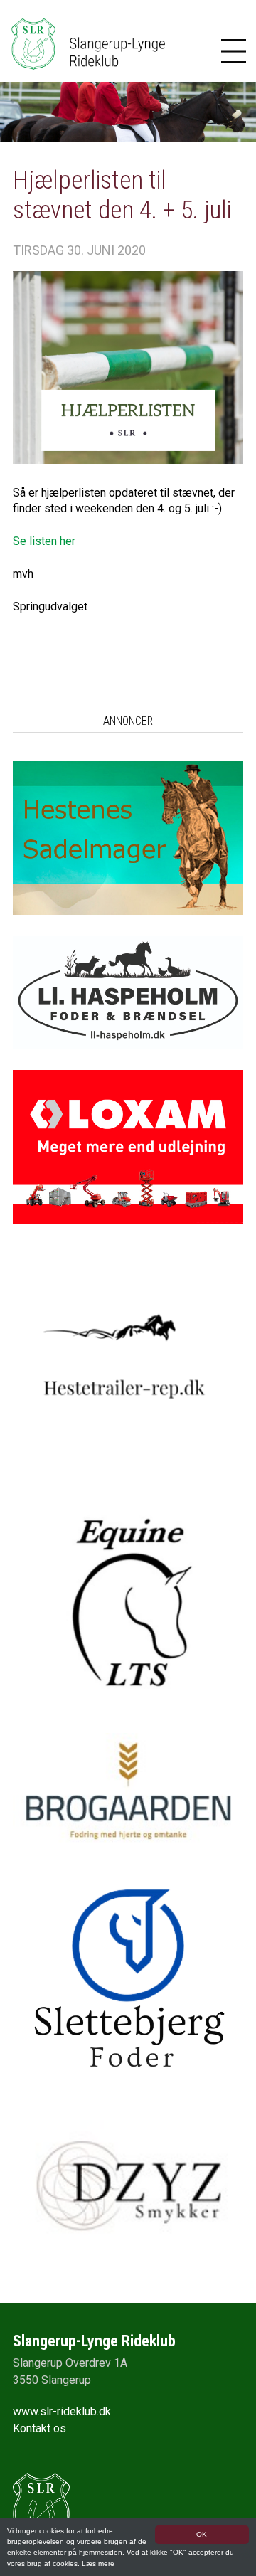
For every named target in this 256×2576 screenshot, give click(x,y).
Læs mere (98, 2564)
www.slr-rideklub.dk (62, 2411)
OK (202, 2534)
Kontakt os (39, 2428)
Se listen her (44, 541)
